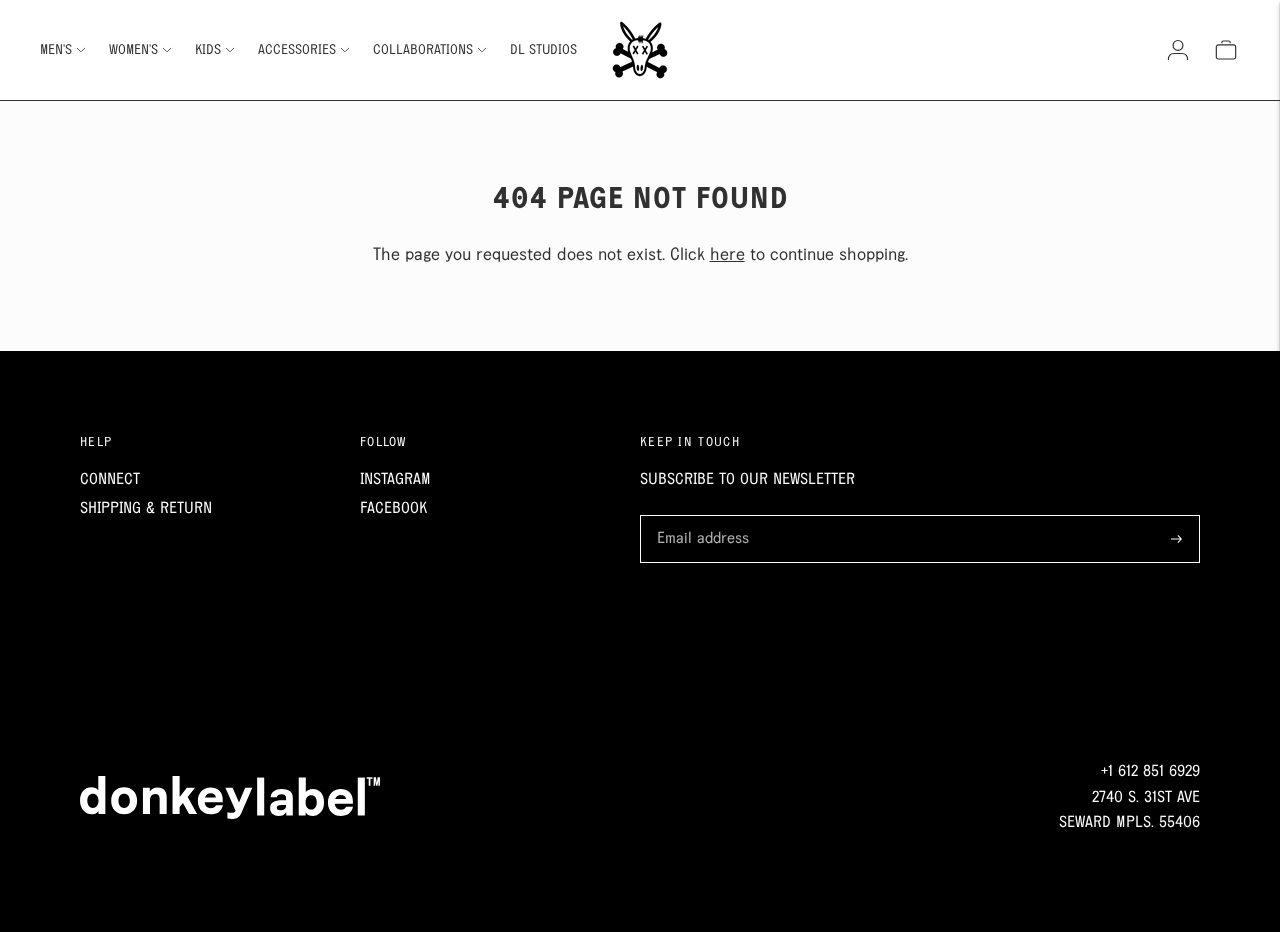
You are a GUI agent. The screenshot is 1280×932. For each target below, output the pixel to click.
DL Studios (543, 50)
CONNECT (110, 479)
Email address (699, 517)
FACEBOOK (393, 508)
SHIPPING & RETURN (146, 508)
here (727, 255)
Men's (56, 50)
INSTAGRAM (395, 479)
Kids (208, 50)
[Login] (1178, 50)
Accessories (297, 50)
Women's (133, 50)
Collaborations (423, 50)
